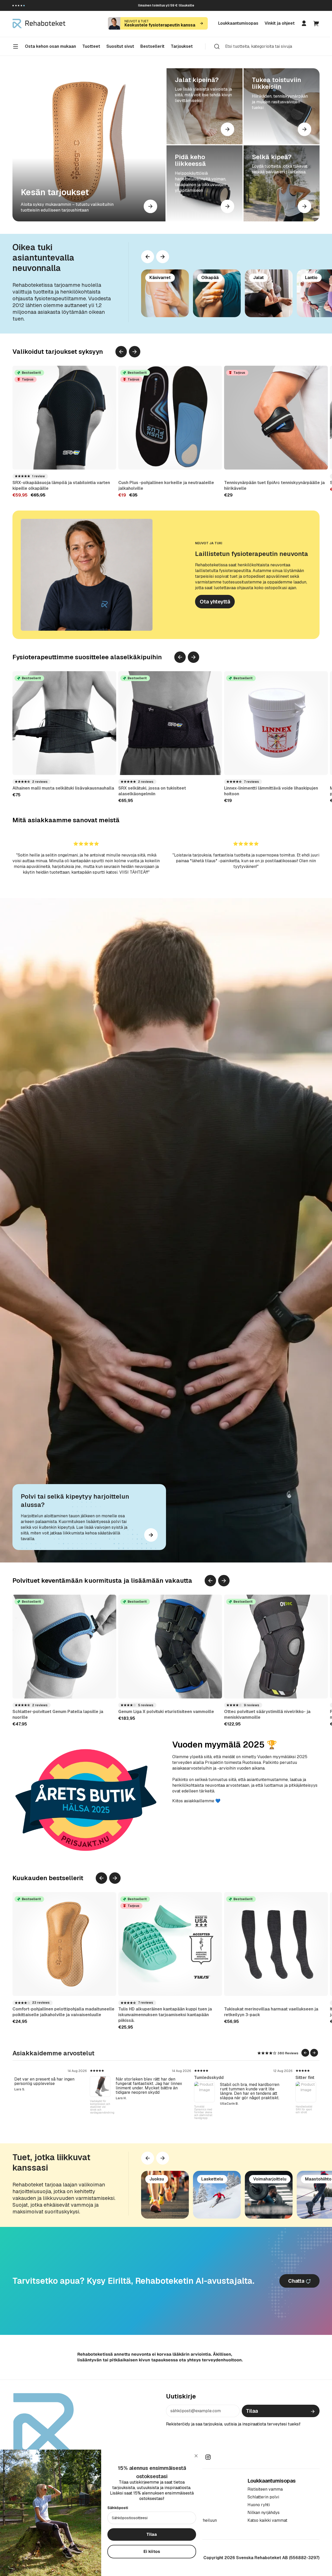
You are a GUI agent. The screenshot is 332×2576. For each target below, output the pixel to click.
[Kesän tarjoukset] (89, 145)
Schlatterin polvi (263, 2497)
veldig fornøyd (230, 2078)
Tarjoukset (182, 46)
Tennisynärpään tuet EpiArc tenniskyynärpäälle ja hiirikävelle (274, 485)
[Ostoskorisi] (316, 23)
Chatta (297, 2281)
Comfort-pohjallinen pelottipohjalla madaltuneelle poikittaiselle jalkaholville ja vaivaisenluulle (63, 2012)
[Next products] (163, 257)
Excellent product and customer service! (54, 2078)
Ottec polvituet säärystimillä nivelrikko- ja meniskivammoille (267, 1714)
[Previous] (148, 257)
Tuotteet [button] (91, 46)
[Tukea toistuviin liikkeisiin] (282, 106)
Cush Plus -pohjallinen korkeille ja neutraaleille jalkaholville (166, 485)
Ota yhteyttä (215, 602)
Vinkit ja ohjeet (280, 23)
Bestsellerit (152, 46)
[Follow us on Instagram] (208, 2457)
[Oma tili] (304, 23)
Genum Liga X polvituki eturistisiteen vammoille (166, 1712)
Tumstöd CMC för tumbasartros (123, 2110)
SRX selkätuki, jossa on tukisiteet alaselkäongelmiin (152, 791)
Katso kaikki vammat (267, 2520)
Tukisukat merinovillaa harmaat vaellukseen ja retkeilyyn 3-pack (271, 2012)
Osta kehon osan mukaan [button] (50, 46)
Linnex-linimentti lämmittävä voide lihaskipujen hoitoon (271, 791)
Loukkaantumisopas (238, 23)
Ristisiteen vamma (265, 2489)
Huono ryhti (259, 2505)
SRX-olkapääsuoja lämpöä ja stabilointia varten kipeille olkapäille (61, 485)
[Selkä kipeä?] (282, 183)
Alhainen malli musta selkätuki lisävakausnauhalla (63, 788)
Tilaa (252, 2411)
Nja (117, 2078)
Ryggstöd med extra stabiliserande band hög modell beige (23, 2112)
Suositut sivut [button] (120, 46)
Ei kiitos (152, 2551)
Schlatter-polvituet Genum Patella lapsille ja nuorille (58, 1714)
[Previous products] (121, 352)
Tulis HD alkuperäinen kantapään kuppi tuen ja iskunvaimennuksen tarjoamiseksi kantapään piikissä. (165, 2015)
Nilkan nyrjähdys (264, 2513)
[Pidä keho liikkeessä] (205, 183)
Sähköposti (118, 2508)
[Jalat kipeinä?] (205, 106)
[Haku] (217, 46)
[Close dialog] (196, 2456)
